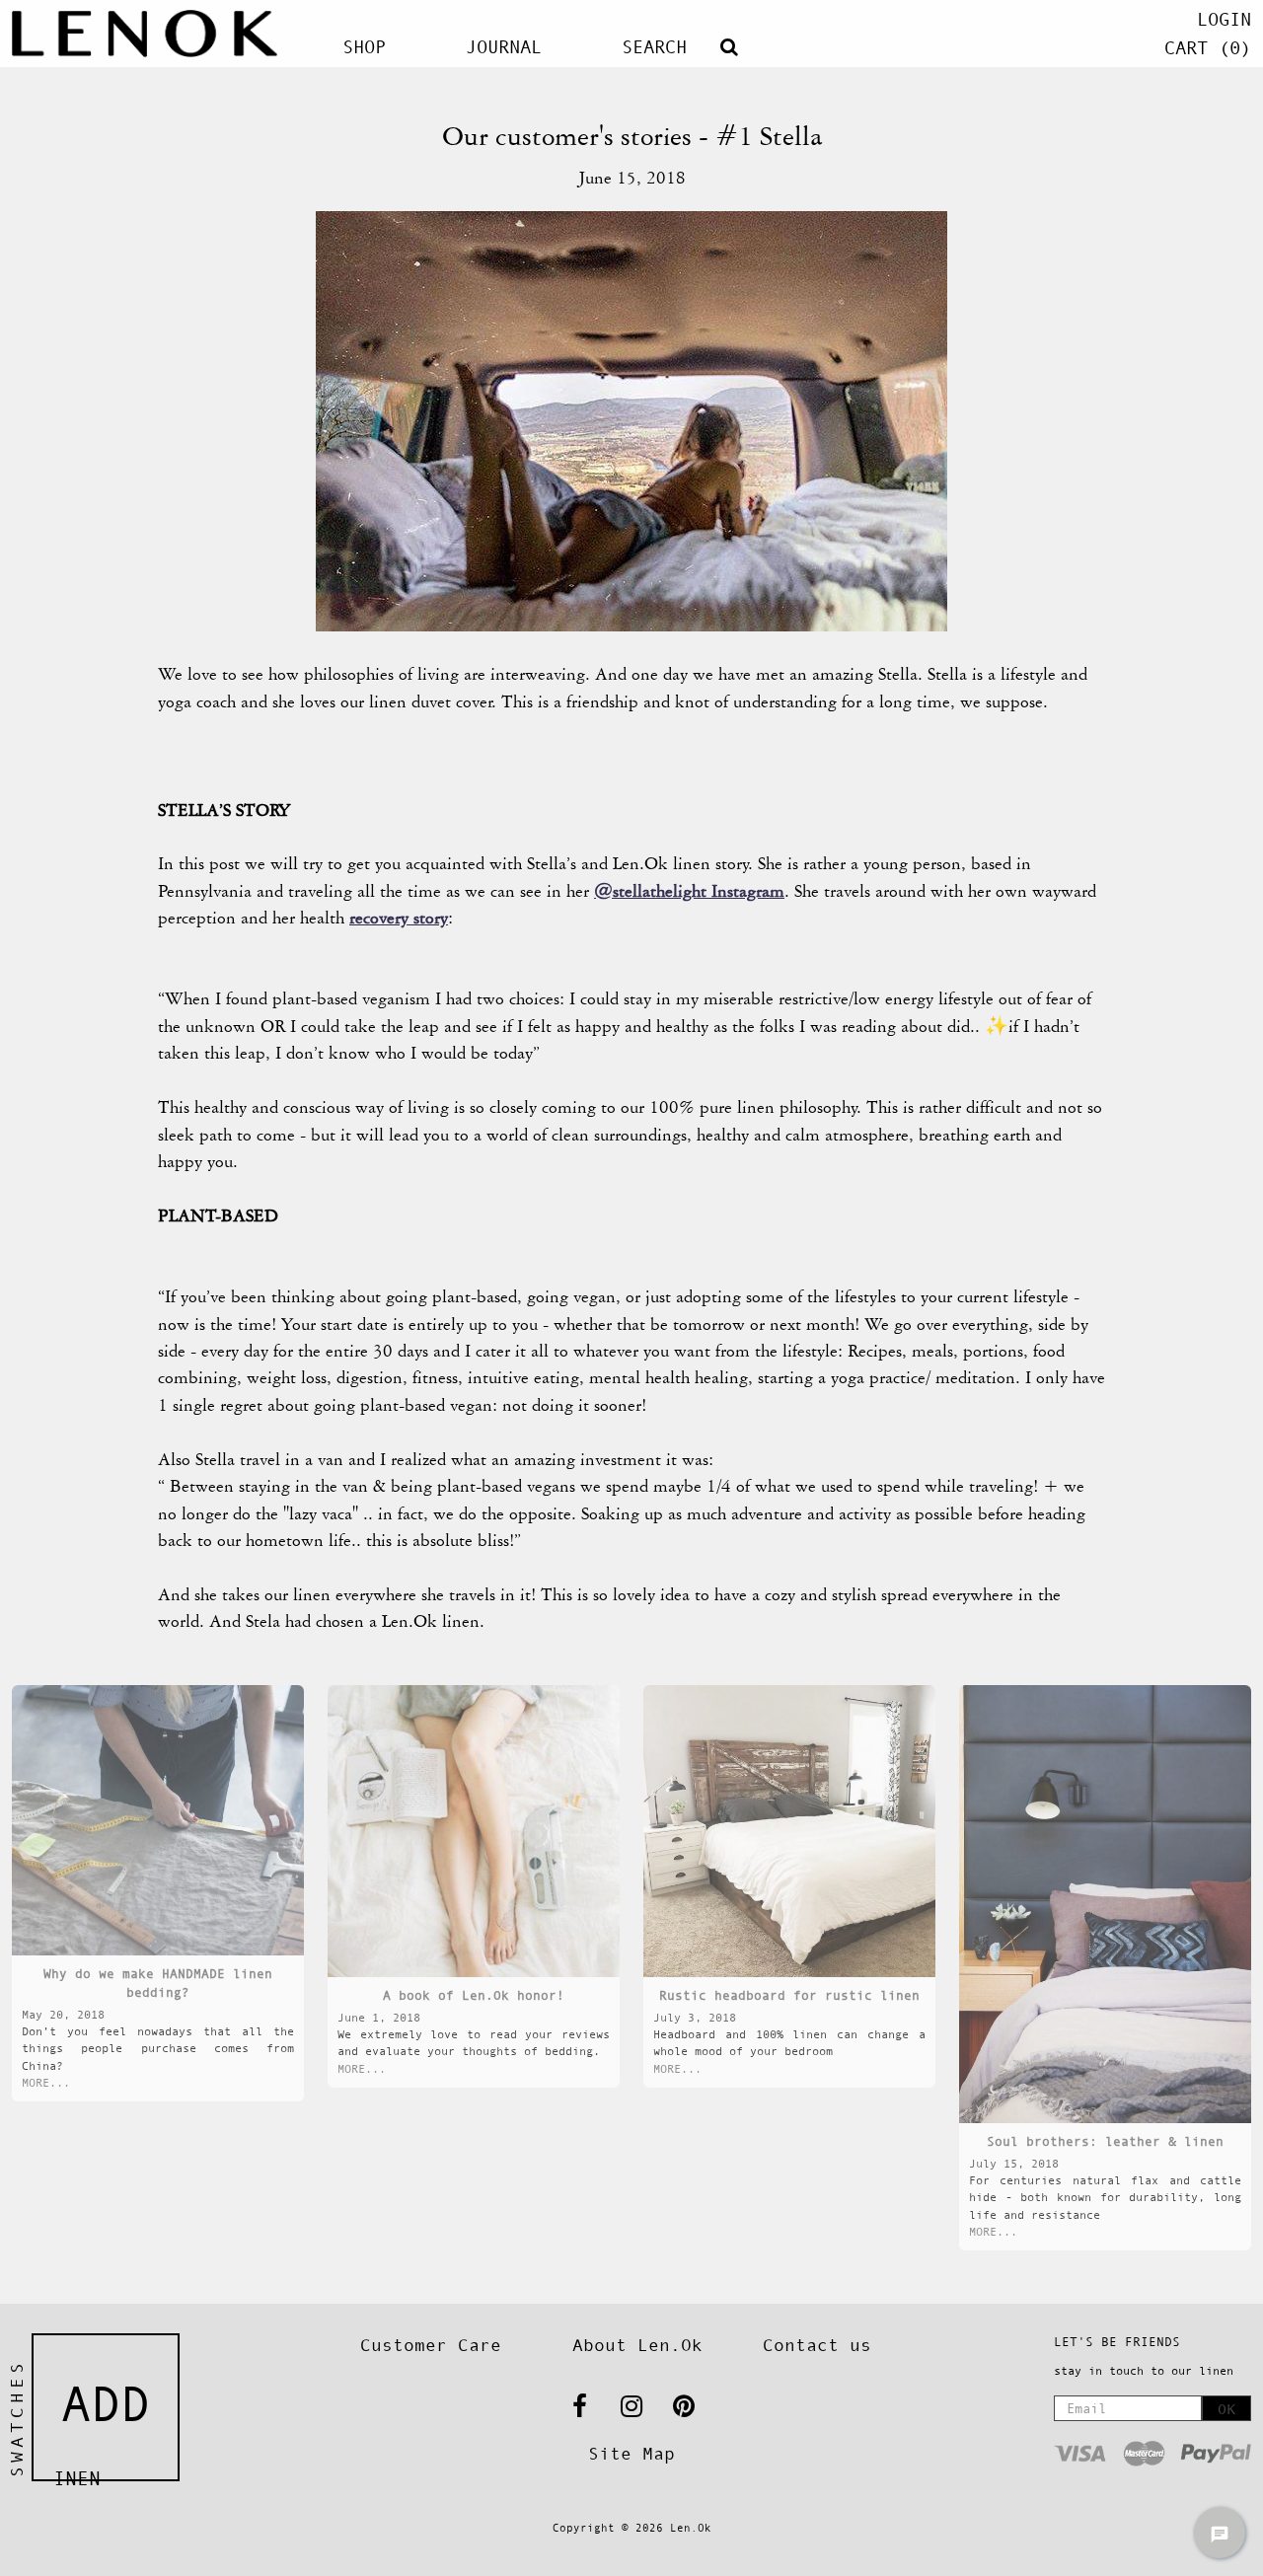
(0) (1208, 48)
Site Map (631, 2454)
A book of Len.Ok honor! (474, 1995)
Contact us (817, 2345)
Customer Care (431, 2345)
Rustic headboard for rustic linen (789, 1995)
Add (106, 2404)
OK (1226, 2409)
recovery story (399, 918)
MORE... (46, 2083)
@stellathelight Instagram (689, 891)
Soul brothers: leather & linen (1105, 2141)
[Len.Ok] (145, 34)
